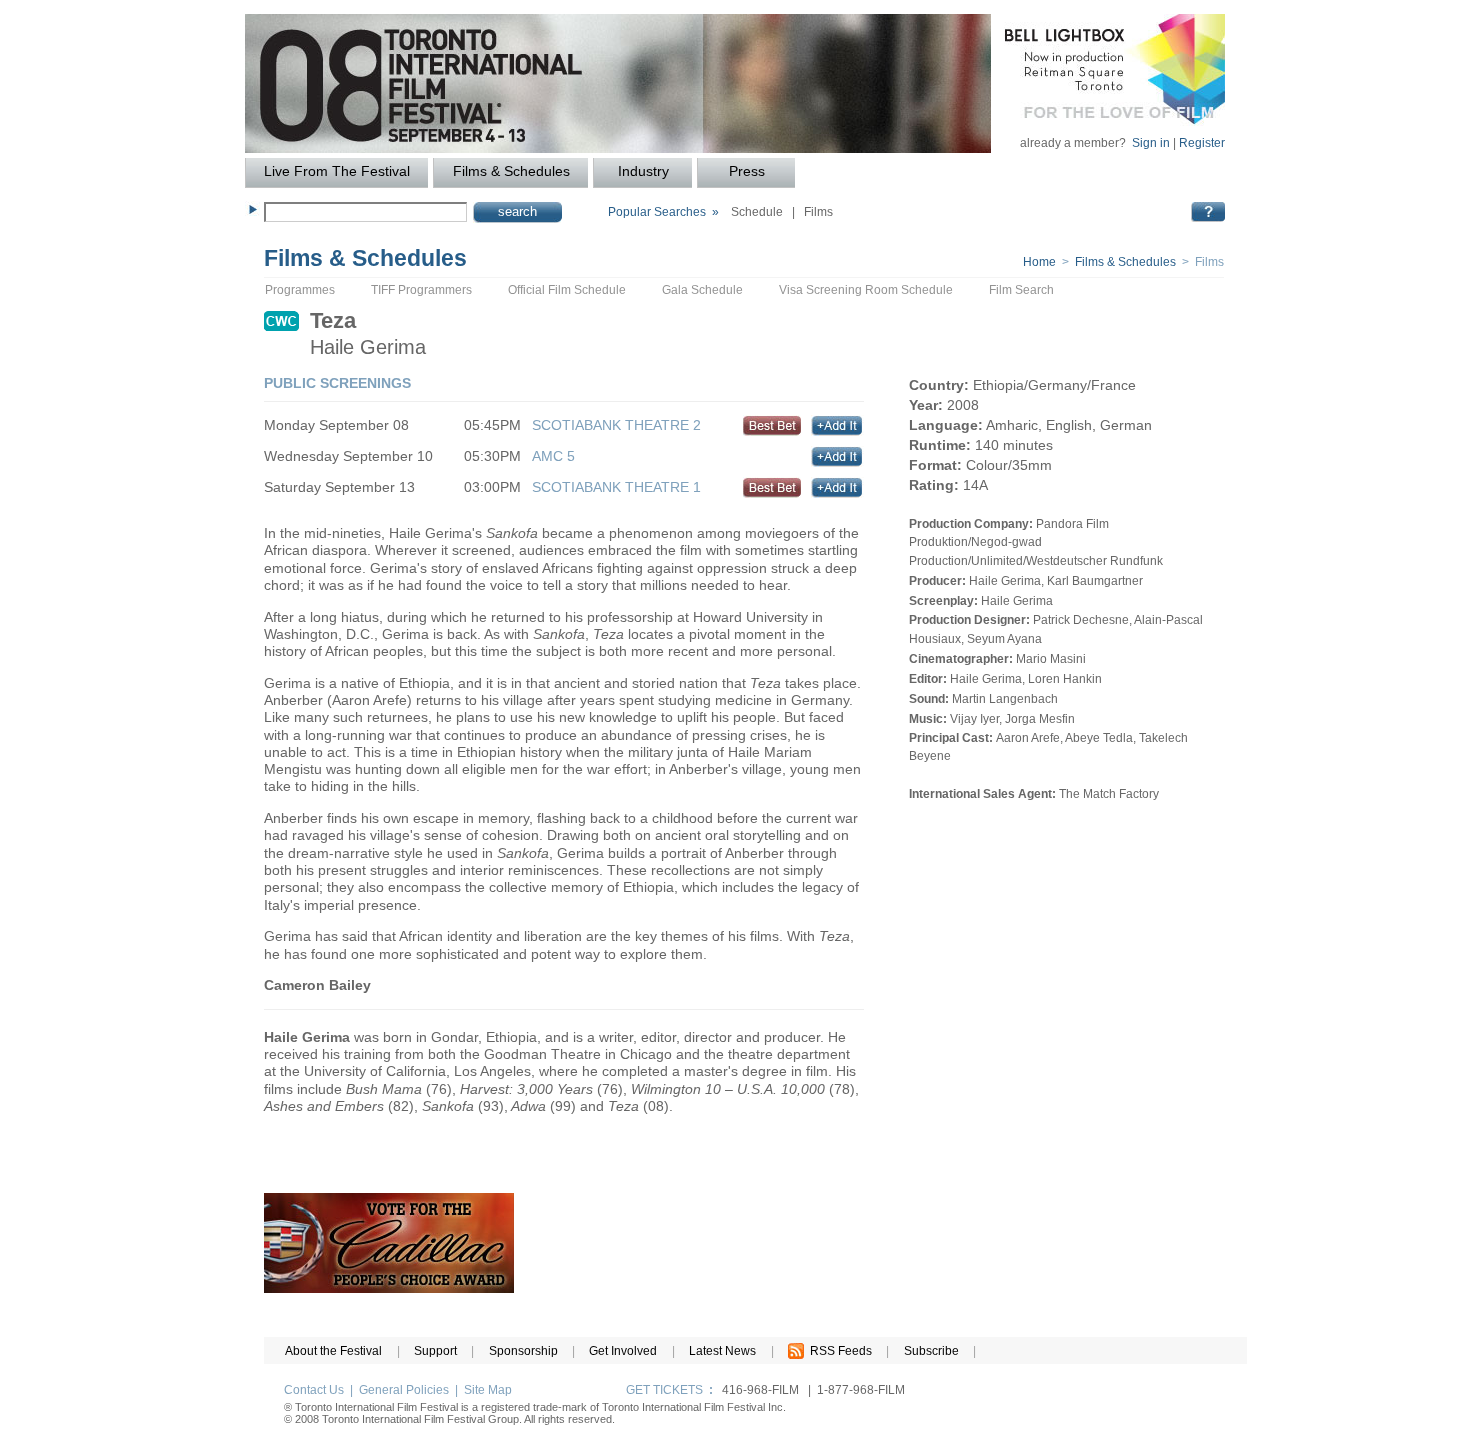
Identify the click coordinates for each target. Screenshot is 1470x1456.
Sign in (1151, 143)
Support (435, 1351)
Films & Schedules (511, 171)
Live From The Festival (337, 171)
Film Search (1021, 290)
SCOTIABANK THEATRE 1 (616, 487)
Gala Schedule (702, 290)
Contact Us (314, 1390)
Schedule (757, 212)
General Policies (404, 1390)
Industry (643, 171)
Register (1202, 143)
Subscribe (931, 1351)
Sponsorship (523, 1351)
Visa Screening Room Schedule (866, 290)
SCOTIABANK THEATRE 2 (616, 425)
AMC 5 (553, 456)
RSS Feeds (838, 1351)
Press (747, 171)
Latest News (722, 1351)
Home (1039, 262)
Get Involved (623, 1351)
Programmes (300, 290)
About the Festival (333, 1351)
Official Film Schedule (567, 290)
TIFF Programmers (421, 290)
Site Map (488, 1390)
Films (818, 212)
